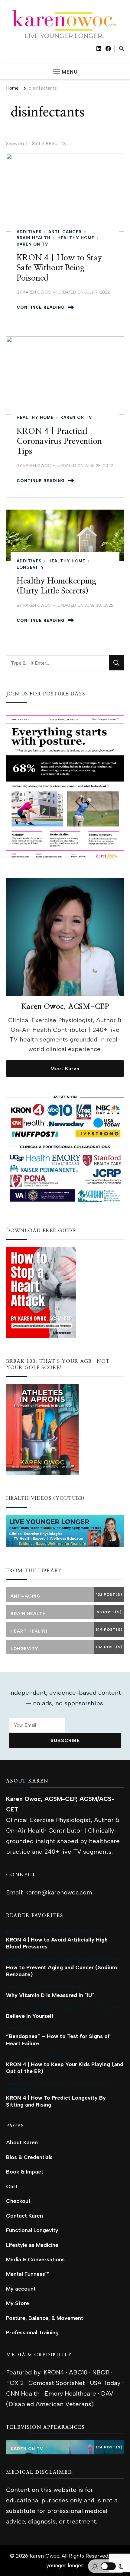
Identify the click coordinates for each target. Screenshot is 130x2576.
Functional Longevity (32, 2230)
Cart (12, 2186)
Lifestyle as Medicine (32, 2245)
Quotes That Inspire (97, 2008)
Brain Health (34, 238)
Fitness (15, 2056)
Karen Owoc (37, 292)
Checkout (18, 2201)
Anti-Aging (45, 1959)
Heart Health (56, 1932)
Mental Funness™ (28, 2274)
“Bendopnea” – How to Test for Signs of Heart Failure (58, 2040)
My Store (18, 2303)
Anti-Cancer (65, 232)
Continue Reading (41, 307)
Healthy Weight (96, 2084)
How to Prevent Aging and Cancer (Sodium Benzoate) (62, 1971)
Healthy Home (76, 238)
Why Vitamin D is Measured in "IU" (50, 1995)
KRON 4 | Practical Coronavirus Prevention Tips (59, 442)
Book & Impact (25, 2172)
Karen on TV (32, 244)
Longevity (30, 567)
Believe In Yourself (30, 2016)
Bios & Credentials (29, 2157)
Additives (29, 232)
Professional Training (32, 2332)
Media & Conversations (35, 2259)
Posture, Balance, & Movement (45, 2318)
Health (35, 2056)
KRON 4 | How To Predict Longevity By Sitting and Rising (56, 2101)
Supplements (76, 1987)
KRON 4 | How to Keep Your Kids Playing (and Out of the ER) (65, 2068)
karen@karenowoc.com (58, 1892)
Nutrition (108, 1959)
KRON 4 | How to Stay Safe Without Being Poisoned (59, 268)
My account (21, 2289)
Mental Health (52, 2008)
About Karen (22, 2142)
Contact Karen (24, 2216)
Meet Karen (65, 1069)
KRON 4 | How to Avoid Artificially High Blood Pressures (57, 1943)
